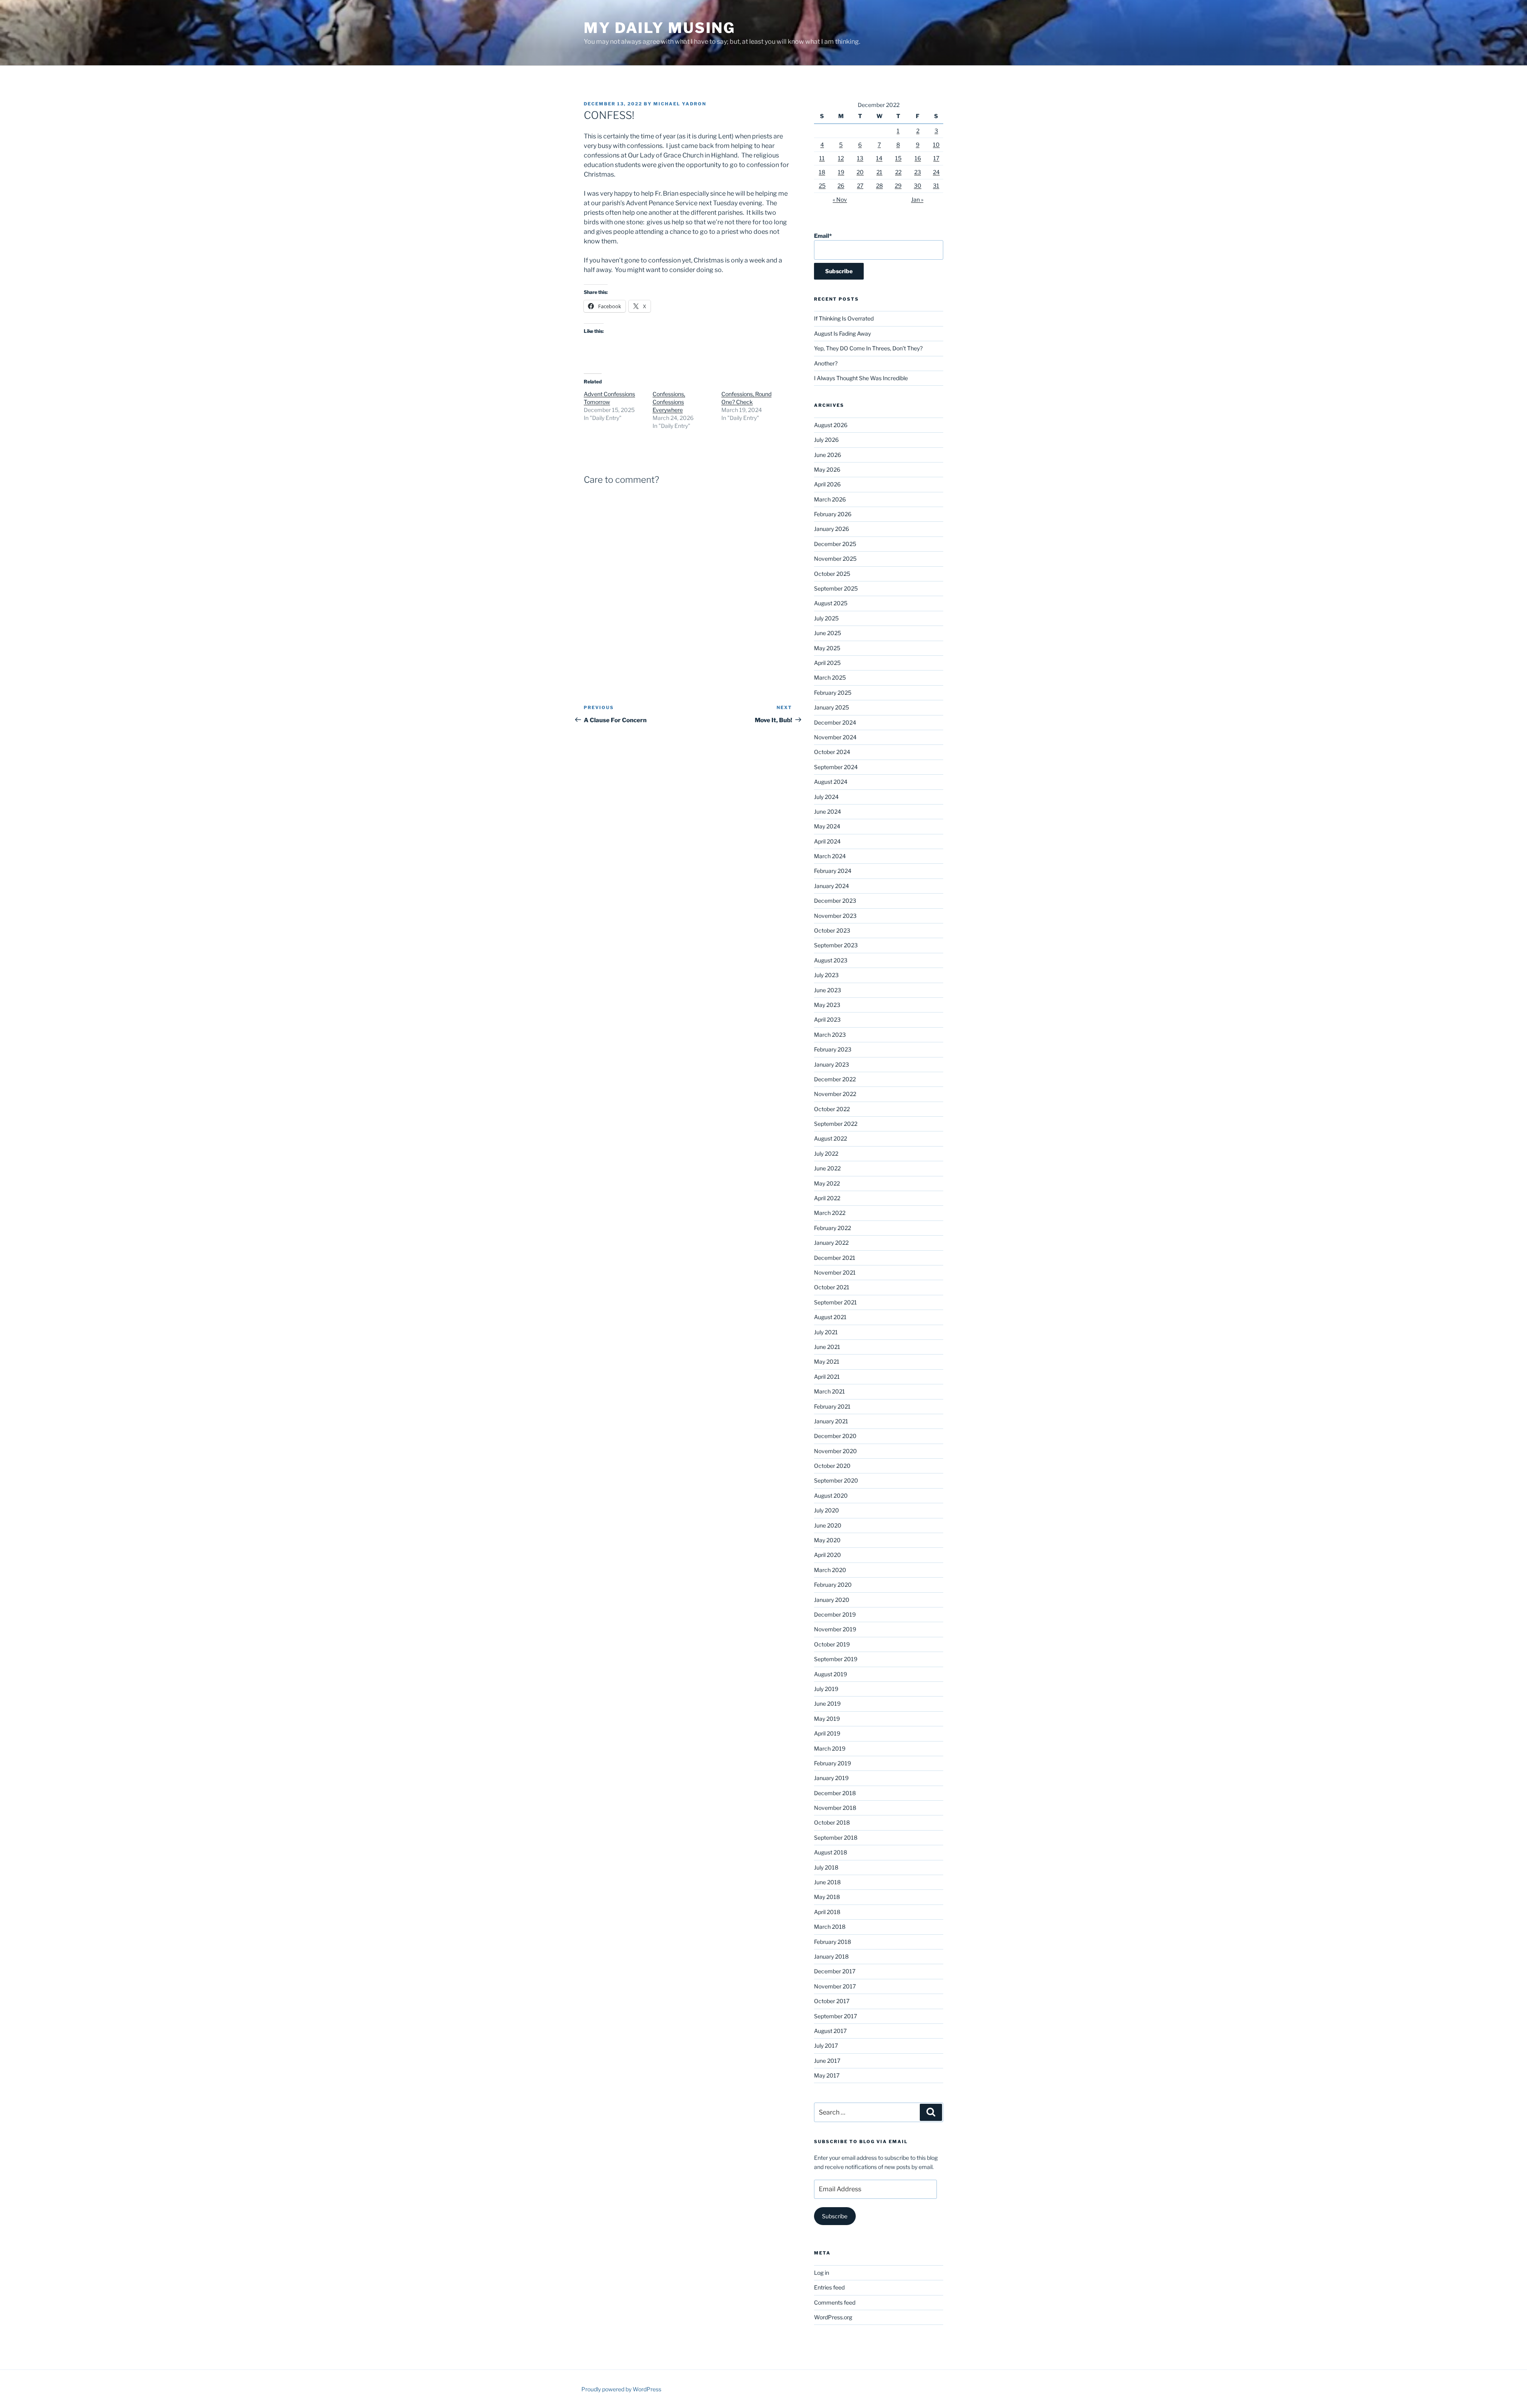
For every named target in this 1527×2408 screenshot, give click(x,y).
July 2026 (826, 440)
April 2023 (827, 1019)
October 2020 (832, 1466)
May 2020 (827, 1540)
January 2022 (831, 1243)
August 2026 (831, 425)
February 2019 (832, 1763)
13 (860, 158)
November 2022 (835, 1094)
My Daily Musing (660, 28)
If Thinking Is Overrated (844, 318)
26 (841, 186)
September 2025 (836, 588)
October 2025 (832, 574)
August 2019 (831, 1674)
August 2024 (831, 782)
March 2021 (830, 1391)
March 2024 (830, 856)
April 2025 (827, 663)
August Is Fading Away (842, 333)
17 (936, 158)
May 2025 (827, 648)
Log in (822, 2273)
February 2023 (833, 1049)
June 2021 (827, 1347)
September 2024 (836, 767)
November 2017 (835, 1986)
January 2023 (831, 1064)
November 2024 (835, 737)
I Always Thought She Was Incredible (861, 378)
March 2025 (830, 677)
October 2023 (832, 930)
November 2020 (835, 1451)
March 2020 (830, 1570)
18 (822, 172)
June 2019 (827, 1703)
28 (879, 186)
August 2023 (831, 960)
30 (918, 186)
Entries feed (829, 2287)
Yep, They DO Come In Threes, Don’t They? (868, 348)
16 (918, 158)
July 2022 (826, 1153)
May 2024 (827, 826)
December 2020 (835, 1436)
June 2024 (828, 811)
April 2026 (827, 484)
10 (936, 145)
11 (822, 158)
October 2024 (832, 752)
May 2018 (827, 1897)
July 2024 (826, 797)
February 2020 (833, 1585)
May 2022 (827, 1183)
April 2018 (827, 1912)
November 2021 (835, 1272)
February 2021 (832, 1406)
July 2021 (826, 1332)
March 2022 (830, 1213)
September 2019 (836, 1659)
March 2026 (830, 499)
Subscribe (835, 2216)
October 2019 (832, 1644)
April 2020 (828, 1555)
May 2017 (827, 2075)
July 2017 (826, 2046)
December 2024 (835, 722)
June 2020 (828, 1525)
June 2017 (827, 2061)
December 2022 (835, 1079)
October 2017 (832, 2001)
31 (936, 186)
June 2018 (827, 1882)
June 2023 (828, 990)
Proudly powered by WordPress (621, 2389)
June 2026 (828, 455)
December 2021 (835, 1258)
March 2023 (830, 1035)
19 (841, 172)
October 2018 (832, 1822)
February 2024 (833, 871)
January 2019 (831, 1778)
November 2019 (835, 1629)
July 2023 (826, 975)
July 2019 (826, 1689)
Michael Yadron (680, 104)
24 (936, 172)
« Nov (840, 199)
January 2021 (831, 1421)
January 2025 (831, 707)
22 (898, 172)
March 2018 (830, 1927)
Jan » (917, 199)
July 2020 (827, 1510)
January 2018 (831, 1956)
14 (879, 158)
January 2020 (832, 1600)
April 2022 (827, 1198)
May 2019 (827, 1719)
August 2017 (830, 2031)
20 (860, 172)
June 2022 (827, 1168)
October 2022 (832, 1109)
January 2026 (831, 529)
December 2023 (835, 901)
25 (822, 186)
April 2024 (827, 841)
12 (841, 158)
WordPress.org (833, 2317)
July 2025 (826, 618)
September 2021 (835, 1302)
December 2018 (835, 1793)
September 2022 (836, 1124)
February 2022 (832, 1228)
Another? (826, 363)
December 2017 (835, 1971)
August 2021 (830, 1317)
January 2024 (831, 886)
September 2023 (836, 945)
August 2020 (831, 1496)
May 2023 (827, 1005)
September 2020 (836, 1480)
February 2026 (833, 514)
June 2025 (828, 633)
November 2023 (835, 916)
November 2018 (835, 1808)
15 (898, 158)
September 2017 (835, 2016)
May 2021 (827, 1361)
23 (918, 172)
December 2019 (835, 1614)
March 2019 (830, 1748)
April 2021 (827, 1377)
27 (860, 186)
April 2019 (827, 1733)
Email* (823, 236)
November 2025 (835, 559)
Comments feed (835, 2302)
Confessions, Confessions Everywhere (669, 402)
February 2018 (832, 1942)
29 (898, 186)
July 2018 (826, 1867)
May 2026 (827, 469)
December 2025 (835, 544)
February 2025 (833, 693)
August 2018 (831, 1852)
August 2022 (831, 1138)
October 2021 (832, 1287)
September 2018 (836, 1838)
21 (879, 172)
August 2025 (831, 603)
